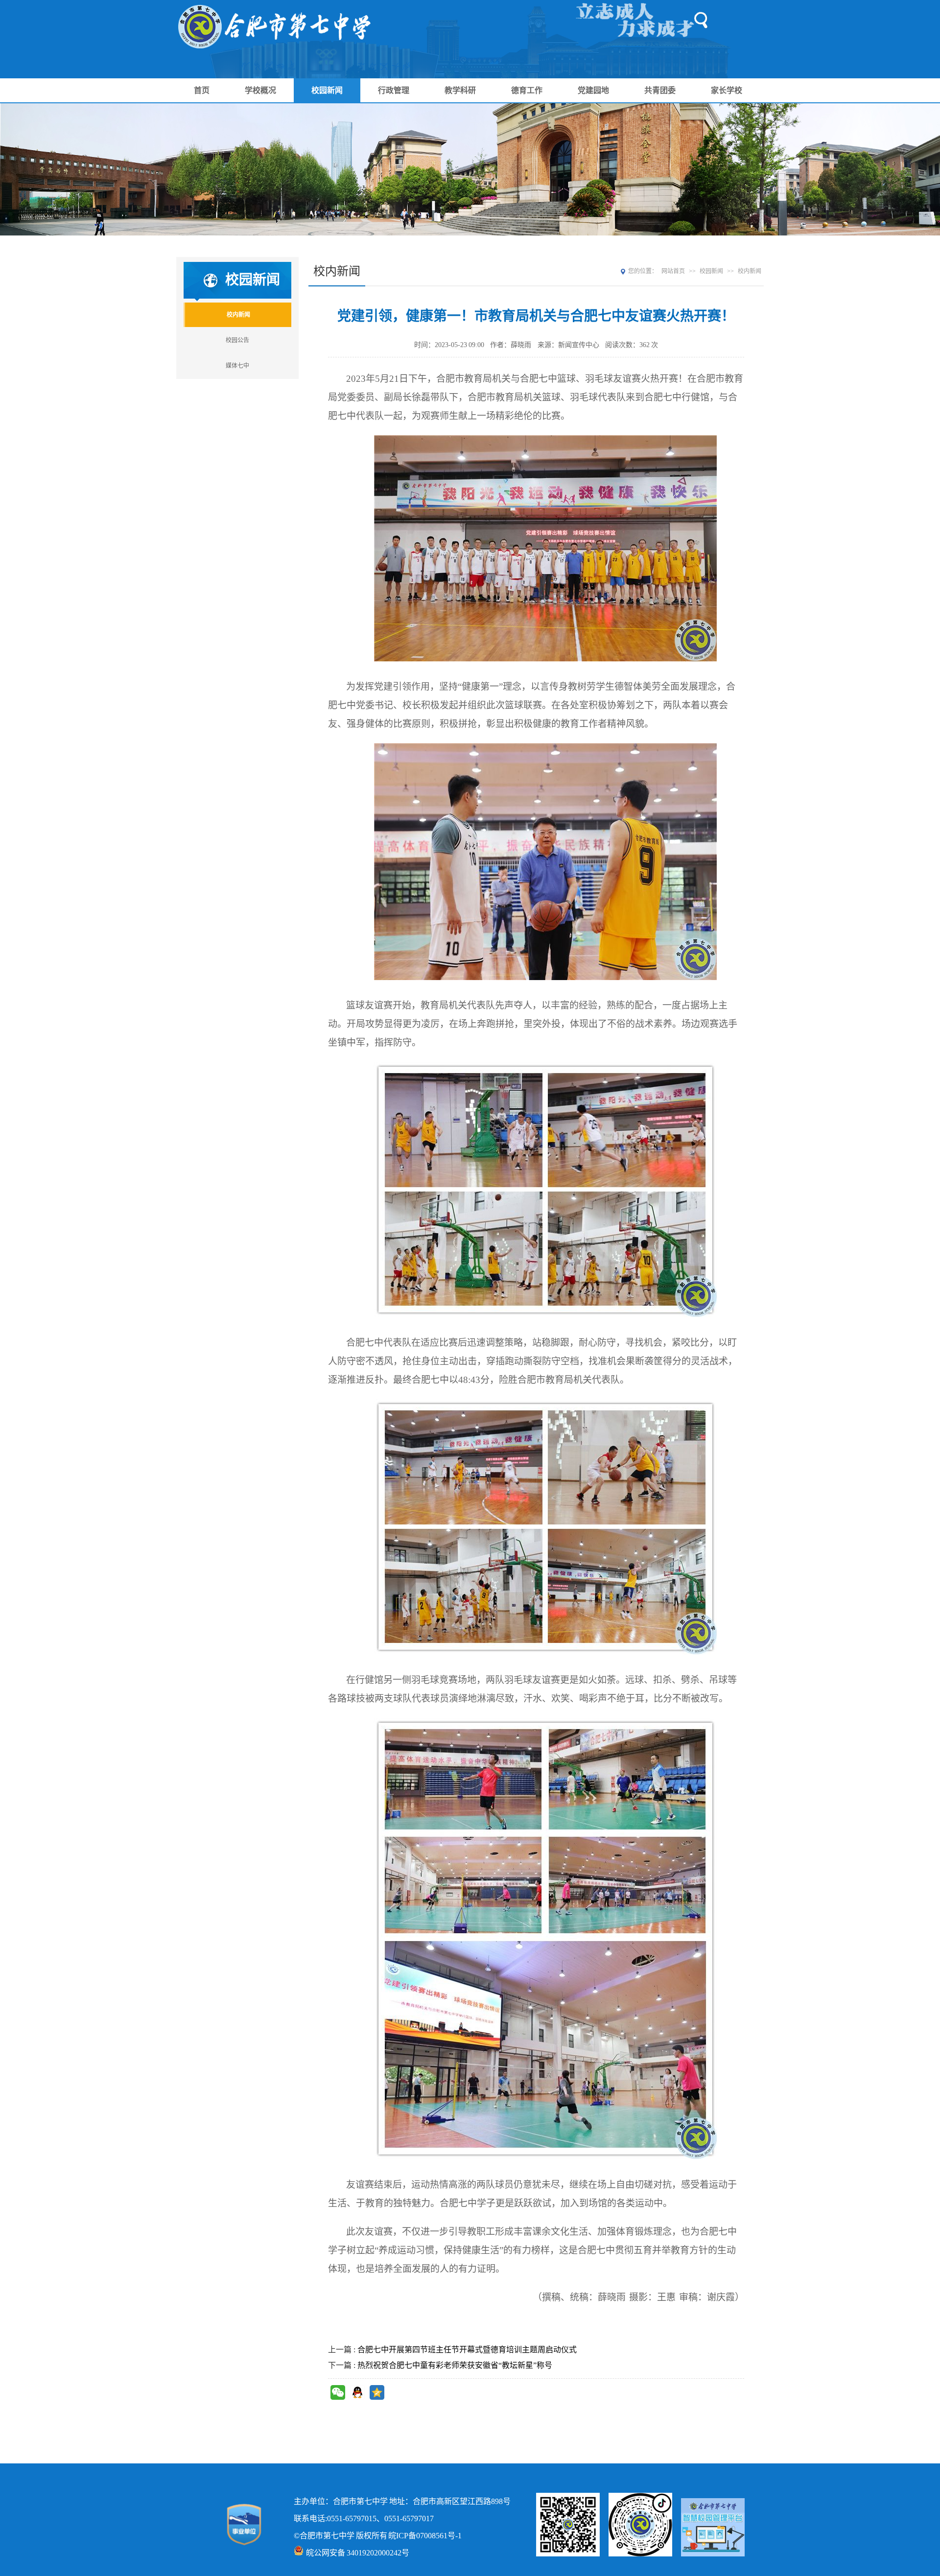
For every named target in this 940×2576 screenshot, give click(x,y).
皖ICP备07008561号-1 (425, 2536)
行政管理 (394, 90)
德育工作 (527, 90)
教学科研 (460, 90)
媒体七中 (237, 366)
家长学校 (727, 90)
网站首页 (673, 271)
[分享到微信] (338, 2392)
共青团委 (660, 90)
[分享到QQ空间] (377, 2392)
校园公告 (237, 340)
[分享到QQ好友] (357, 2392)
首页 (202, 90)
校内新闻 (238, 315)
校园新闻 (327, 90)
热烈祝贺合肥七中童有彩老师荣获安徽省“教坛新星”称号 (455, 2365)
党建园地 (593, 90)
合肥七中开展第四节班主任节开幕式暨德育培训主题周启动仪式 (467, 2350)
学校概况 (260, 90)
